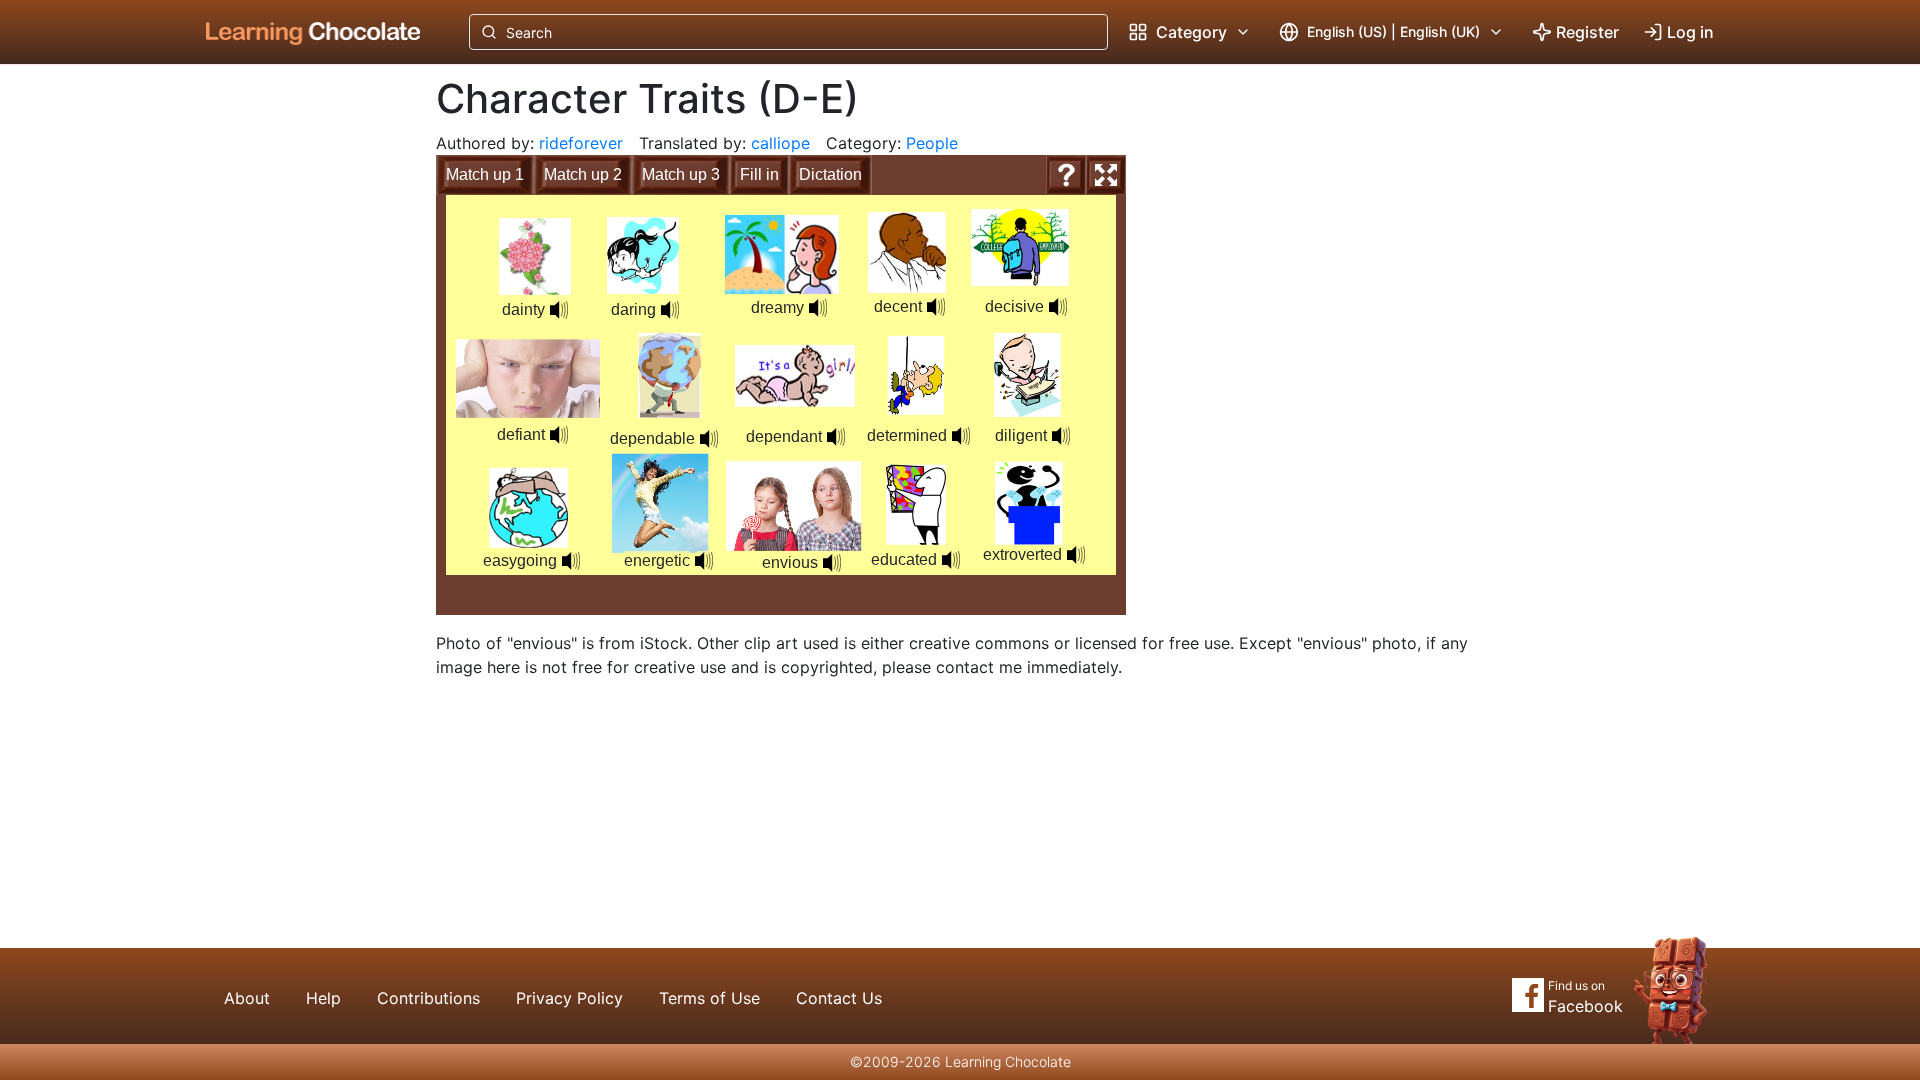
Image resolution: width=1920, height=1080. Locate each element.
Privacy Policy (569, 998)
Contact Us (839, 998)
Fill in (759, 174)
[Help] (1066, 175)
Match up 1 (485, 174)
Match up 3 (681, 174)
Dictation (830, 174)
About (247, 998)
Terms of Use (709, 998)
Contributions (428, 998)
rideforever (581, 143)
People (932, 143)
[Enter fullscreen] (1106, 175)
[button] (559, 310)
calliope (780, 143)
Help (323, 998)
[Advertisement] (298, 395)
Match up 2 (583, 174)
